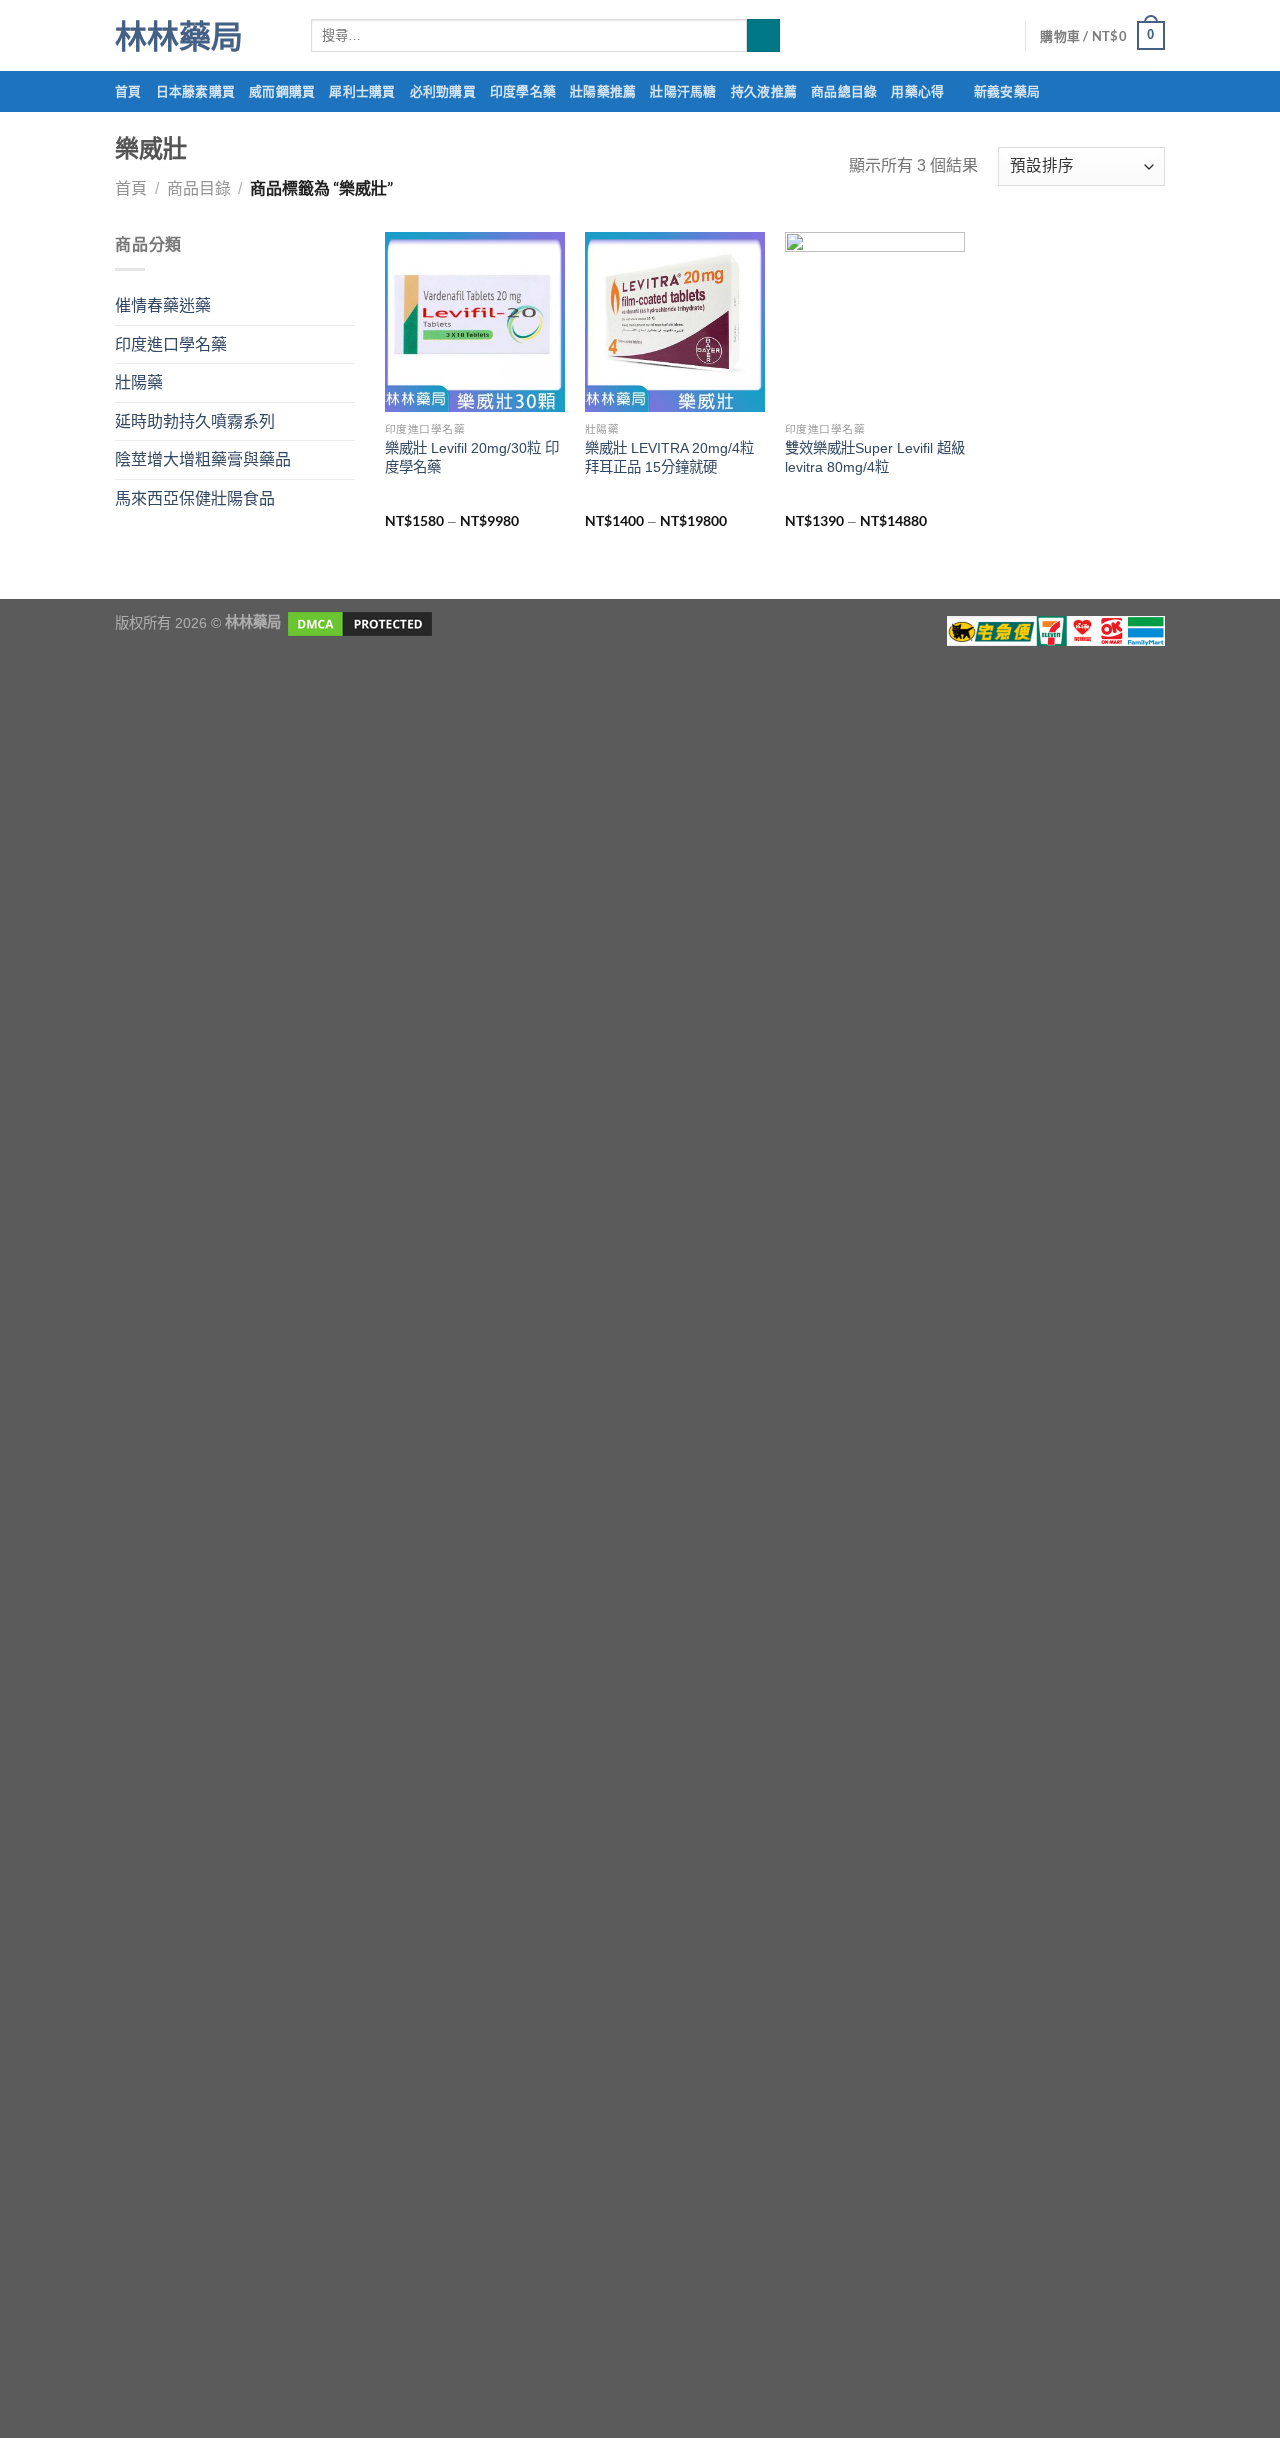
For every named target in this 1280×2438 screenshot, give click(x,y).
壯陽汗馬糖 (683, 91)
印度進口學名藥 (171, 344)
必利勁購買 (443, 91)
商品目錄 (199, 188)
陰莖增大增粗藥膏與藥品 (203, 459)
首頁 (128, 91)
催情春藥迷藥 (163, 305)
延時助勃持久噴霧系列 (195, 421)
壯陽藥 (139, 382)
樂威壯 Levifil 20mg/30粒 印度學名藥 (472, 457)
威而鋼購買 (282, 91)
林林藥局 (179, 36)
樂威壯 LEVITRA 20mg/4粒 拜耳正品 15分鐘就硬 (669, 457)
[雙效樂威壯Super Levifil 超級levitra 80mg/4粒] (875, 322)
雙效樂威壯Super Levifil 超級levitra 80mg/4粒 (875, 457)
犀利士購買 (362, 91)
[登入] (1000, 36)
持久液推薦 (764, 91)
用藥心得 (917, 91)
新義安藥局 (1007, 91)
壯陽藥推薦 (603, 91)
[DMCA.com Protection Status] (358, 622)
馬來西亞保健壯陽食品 (195, 498)
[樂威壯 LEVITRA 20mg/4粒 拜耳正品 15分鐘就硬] (675, 322)
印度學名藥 (523, 91)
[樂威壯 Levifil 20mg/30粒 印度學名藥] (475, 322)
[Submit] (763, 36)
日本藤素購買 (196, 91)
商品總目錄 (844, 91)
